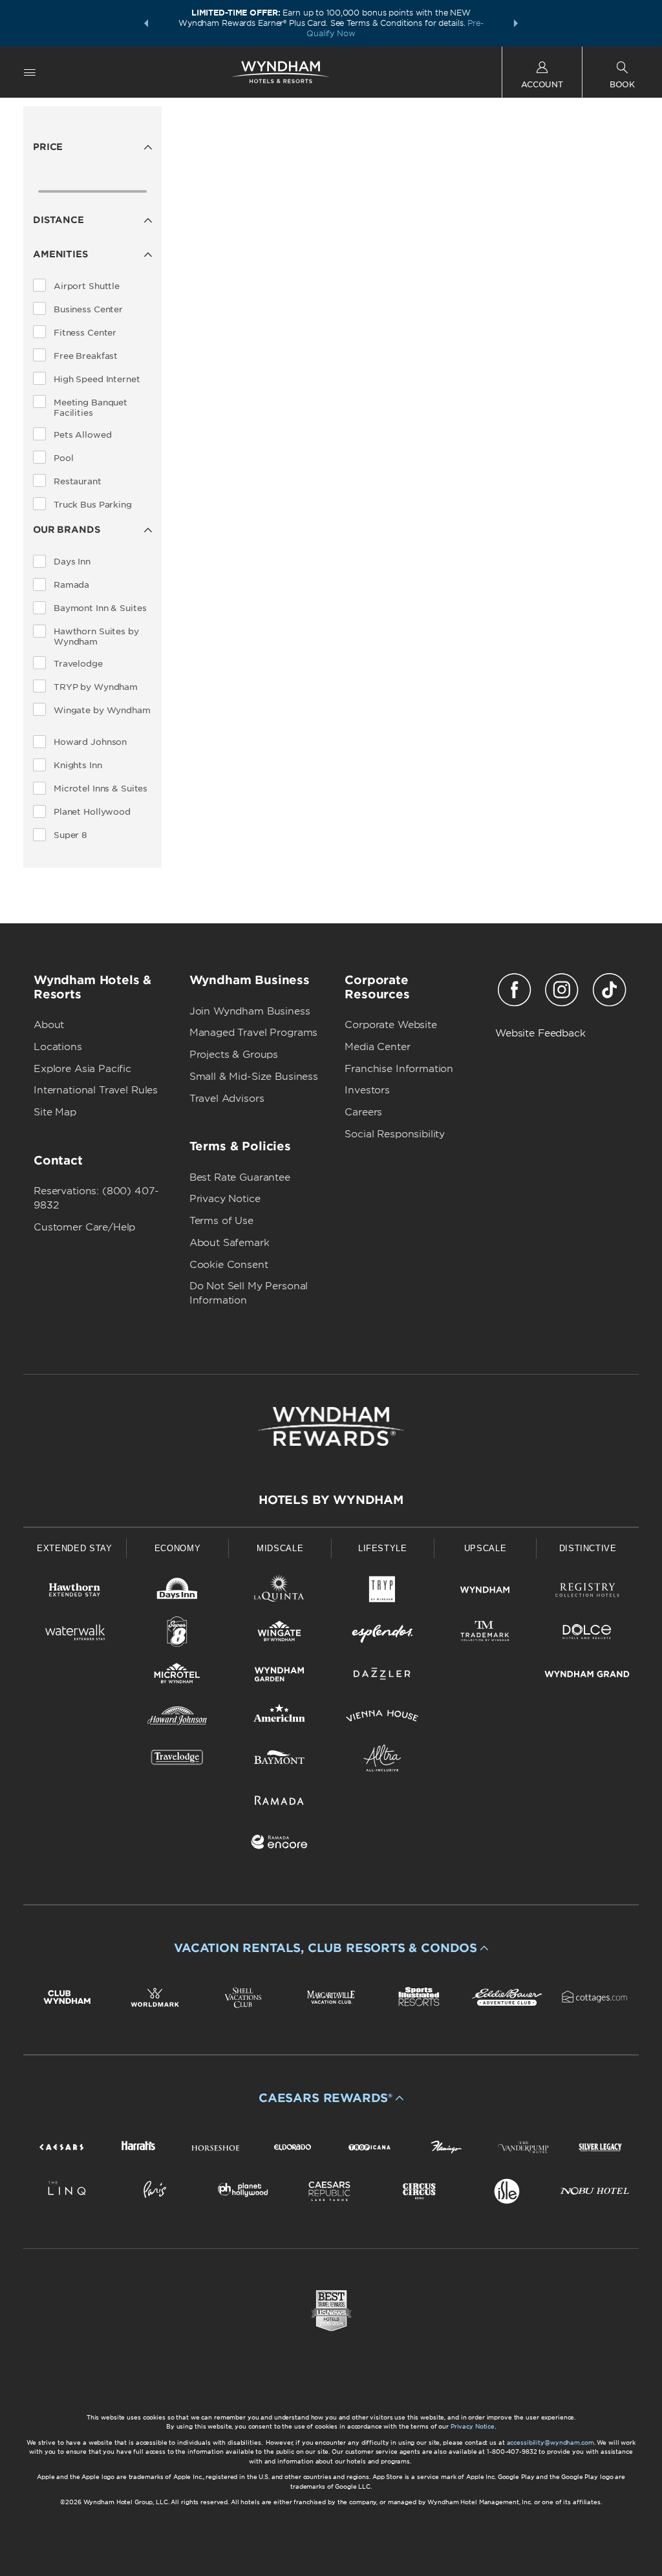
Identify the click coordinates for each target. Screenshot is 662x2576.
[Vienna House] (382, 1718)
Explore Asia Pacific (82, 1069)
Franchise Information (399, 1069)
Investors (367, 1090)
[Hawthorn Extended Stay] (75, 1592)
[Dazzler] (382, 1676)
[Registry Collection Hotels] (587, 1592)
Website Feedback (540, 1033)
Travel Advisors (227, 1099)
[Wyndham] (485, 1592)
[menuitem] (30, 72)
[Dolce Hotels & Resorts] (587, 1634)
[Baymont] (280, 1760)
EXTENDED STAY (74, 1548)
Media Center (377, 1047)
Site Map (55, 1112)
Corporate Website (390, 1025)
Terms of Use (221, 1221)
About (49, 1025)
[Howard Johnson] (177, 1718)
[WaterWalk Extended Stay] (75, 1634)
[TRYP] (382, 1592)
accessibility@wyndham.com (550, 2442)
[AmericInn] (280, 1718)
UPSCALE (486, 1548)
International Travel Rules (96, 1090)
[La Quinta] (280, 1592)
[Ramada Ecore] (280, 1844)
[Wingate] (280, 1634)
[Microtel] (177, 1676)
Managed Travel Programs (254, 1033)
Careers (363, 1112)
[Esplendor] (382, 1634)
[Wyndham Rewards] (331, 1426)
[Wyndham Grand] (587, 1676)
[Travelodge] (177, 1760)
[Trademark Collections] (485, 1634)
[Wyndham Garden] (280, 1676)
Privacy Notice (225, 1199)
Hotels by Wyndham (331, 1500)
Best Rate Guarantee (240, 1177)
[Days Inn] (177, 1592)
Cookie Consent (229, 1265)
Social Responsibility (395, 1134)
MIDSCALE (280, 1548)
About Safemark (230, 1243)
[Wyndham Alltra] (382, 1760)
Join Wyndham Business (250, 1011)
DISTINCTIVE (588, 1548)
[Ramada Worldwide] (280, 1802)
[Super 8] (177, 1634)
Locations (58, 1047)
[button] (146, 23)
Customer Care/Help (84, 1227)
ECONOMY (178, 1548)
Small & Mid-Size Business (254, 1077)
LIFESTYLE (383, 1548)
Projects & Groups (234, 1055)
